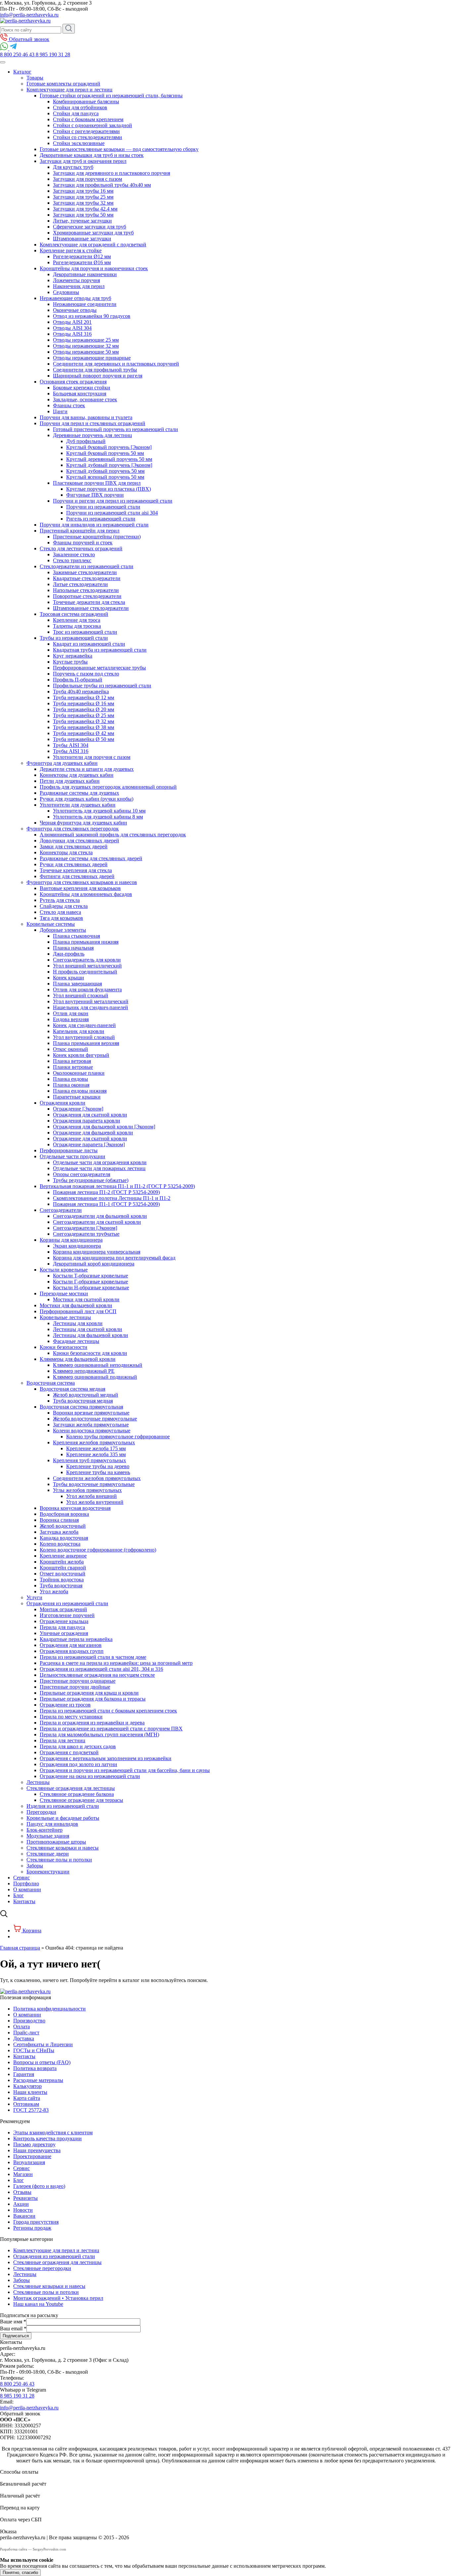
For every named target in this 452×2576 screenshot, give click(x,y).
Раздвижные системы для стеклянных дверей (91, 858)
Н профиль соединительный (85, 972)
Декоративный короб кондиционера (94, 1264)
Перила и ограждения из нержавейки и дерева (92, 1723)
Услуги (34, 1597)
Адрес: (8, 2354)
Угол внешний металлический (87, 966)
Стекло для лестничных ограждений (81, 548)
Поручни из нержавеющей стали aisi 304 (112, 513)
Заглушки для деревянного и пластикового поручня (112, 173)
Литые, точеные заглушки (82, 221)
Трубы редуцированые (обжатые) (91, 1180)
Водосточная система (51, 1383)
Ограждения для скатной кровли (90, 1115)
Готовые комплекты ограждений (63, 84)
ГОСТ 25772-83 (31, 2110)
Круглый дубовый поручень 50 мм (105, 471)
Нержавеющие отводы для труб (75, 298)
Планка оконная (71, 1085)
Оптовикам (26, 2104)
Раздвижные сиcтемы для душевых (79, 793)
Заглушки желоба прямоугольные (91, 1425)
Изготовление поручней (67, 1615)
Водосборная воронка (64, 1514)
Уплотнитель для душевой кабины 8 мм (98, 817)
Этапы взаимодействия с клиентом (53, 2132)
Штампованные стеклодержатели (91, 608)
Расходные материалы (38, 2080)
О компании (27, 1889)
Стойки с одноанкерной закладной (92, 125)
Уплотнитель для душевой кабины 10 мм (99, 811)
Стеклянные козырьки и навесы (63, 1848)
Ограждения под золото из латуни (78, 1764)
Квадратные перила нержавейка (76, 1639)
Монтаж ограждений (63, 1609)
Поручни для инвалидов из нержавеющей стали (94, 525)
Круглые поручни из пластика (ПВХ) (109, 489)
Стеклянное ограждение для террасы (81, 1800)
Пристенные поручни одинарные (78, 1681)
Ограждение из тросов (65, 1705)
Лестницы (38, 1782)
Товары (35, 78)
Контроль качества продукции (47, 2138)
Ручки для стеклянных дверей (74, 864)
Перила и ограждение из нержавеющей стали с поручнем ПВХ (111, 1729)
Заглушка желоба (59, 1532)
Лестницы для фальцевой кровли (90, 1335)
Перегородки (41, 1812)
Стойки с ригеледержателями (86, 131)
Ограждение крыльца (64, 1621)
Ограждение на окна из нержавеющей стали (90, 1776)
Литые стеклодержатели (80, 584)
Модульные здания (48, 1836)
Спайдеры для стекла (64, 906)
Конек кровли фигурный (81, 1055)
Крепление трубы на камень (98, 1472)
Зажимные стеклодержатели (85, 572)
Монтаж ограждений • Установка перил (58, 2298)
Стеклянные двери (48, 1854)
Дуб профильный (86, 441)
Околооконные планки (79, 1073)
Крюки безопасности (64, 1347)
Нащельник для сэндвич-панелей (90, 1007)
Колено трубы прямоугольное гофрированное (118, 1437)
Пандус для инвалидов (52, 1824)
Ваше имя (13, 2322)
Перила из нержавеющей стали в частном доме (93, 1657)
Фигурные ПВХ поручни (95, 495)
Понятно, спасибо (20, 2573)
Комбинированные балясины (86, 101)
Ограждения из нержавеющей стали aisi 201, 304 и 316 (101, 1669)
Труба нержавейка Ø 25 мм (84, 715)
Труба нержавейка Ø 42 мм (84, 733)
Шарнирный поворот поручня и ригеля (98, 376)
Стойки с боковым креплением (88, 119)
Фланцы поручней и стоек (83, 543)
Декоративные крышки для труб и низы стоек (92, 155)
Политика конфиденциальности (49, 2009)
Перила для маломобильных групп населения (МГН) (99, 1734)
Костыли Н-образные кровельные (91, 1288)
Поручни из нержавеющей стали (103, 507)
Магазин (23, 2174)
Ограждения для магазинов (71, 1645)
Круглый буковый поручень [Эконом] (109, 447)
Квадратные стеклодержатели (87, 578)
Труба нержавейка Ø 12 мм (84, 697)
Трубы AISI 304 (71, 745)
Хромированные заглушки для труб (93, 233)
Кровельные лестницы (65, 1317)
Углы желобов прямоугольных (87, 1490)
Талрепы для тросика (77, 626)
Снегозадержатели (61, 1210)
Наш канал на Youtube (38, 2304)
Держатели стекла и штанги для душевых (87, 769)
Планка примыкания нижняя (86, 942)
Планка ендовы (70, 1079)
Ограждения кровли (63, 1103)
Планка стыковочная (76, 936)
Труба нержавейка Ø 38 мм (84, 727)
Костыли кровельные (64, 1270)
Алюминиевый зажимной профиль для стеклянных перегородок (113, 835)
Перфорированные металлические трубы (99, 668)
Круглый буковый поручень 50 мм (105, 453)
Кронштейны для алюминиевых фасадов (86, 894)
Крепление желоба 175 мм (96, 1448)
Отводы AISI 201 (72, 322)
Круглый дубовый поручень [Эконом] (109, 465)
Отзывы (22, 2192)
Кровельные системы (51, 924)
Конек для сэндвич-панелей (84, 1025)
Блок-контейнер (45, 1830)
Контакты (24, 1901)
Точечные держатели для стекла (89, 602)
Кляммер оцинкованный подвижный (95, 1377)
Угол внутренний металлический (91, 1001)
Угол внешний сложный (81, 995)
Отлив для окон (71, 1013)
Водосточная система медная (72, 1389)
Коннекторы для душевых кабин (77, 775)
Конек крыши (68, 978)
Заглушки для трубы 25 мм (83, 197)
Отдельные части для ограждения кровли (100, 1162)
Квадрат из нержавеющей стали (89, 644)
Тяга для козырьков (61, 918)
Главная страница (20, 1948)
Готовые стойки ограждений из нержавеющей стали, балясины (111, 96)
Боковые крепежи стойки (82, 388)
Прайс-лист (26, 2032)
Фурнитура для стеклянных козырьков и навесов (82, 882)
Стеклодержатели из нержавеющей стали (87, 566)
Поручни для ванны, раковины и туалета (86, 417)
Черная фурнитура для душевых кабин (83, 823)
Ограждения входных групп (72, 1651)
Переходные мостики (64, 1293)
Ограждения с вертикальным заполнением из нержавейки (106, 1758)
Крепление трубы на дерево (98, 1466)
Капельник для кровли (79, 1031)
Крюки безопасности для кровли (90, 1353)
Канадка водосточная (64, 1538)
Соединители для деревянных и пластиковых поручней (116, 364)
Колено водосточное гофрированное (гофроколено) (98, 1550)
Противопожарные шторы (56, 1842)
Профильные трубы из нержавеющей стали (102, 686)
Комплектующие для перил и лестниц (69, 90)
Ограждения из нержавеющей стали (67, 1603)
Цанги (60, 411)
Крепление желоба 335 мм (96, 1454)
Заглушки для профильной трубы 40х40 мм (102, 185)
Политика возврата (35, 2068)
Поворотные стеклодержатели (87, 596)
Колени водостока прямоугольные (92, 1431)
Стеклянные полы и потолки (59, 1860)
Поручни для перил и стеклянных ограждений (92, 423)
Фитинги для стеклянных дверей (77, 876)
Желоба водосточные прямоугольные (95, 1419)
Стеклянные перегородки (42, 2268)
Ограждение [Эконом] (78, 1109)
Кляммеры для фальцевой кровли (78, 1359)
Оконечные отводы (75, 310)
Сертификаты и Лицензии (43, 2044)
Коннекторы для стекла (66, 852)
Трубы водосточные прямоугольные (94, 1484)
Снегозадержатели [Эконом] (85, 1228)
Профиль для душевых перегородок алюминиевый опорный (108, 787)
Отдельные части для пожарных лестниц (99, 1168)
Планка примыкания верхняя (86, 1043)
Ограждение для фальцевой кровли (93, 1133)
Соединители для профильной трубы (95, 370)
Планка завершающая (77, 984)
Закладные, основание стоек (85, 399)
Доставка (24, 2038)
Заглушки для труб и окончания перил (83, 161)
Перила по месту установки (71, 1717)
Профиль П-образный (78, 680)
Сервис (22, 1878)
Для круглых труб (73, 167)
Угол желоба (54, 1591)
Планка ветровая (72, 1061)
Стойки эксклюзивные (79, 143)
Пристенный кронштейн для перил (80, 531)
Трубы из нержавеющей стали (74, 638)
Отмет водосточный (63, 1574)
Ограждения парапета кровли (87, 1121)
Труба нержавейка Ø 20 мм (84, 709)
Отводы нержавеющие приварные (92, 358)
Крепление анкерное (63, 1556)
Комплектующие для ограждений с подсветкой (93, 245)
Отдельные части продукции (72, 1156)
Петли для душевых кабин (70, 781)
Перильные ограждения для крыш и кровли (89, 1693)
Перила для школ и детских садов (78, 1746)
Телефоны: (12, 2378)
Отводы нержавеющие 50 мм (86, 352)
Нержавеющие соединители (85, 304)
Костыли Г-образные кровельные (90, 1282)
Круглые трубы (70, 662)
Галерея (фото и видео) (39, 2186)
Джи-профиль (69, 954)
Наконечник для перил (79, 286)
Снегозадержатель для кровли (87, 960)
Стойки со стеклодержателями (88, 137)
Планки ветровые (73, 1067)
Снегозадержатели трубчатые (86, 1234)
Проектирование (32, 2156)
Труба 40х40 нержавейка (81, 692)
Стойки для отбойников (80, 107)
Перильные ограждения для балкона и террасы (93, 1699)
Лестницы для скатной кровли (88, 1329)
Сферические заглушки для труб (90, 227)
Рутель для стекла (60, 900)
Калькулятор (27, 2086)
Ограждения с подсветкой (69, 1752)
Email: (7, 2402)
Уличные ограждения (64, 1633)
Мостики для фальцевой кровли (76, 1305)
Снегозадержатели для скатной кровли (97, 1222)
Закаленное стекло (74, 554)
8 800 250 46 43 (17, 2384)
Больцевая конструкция (80, 394)
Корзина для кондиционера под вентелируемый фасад (114, 1258)
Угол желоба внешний (91, 1496)
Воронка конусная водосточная (75, 1508)
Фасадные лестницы (76, 1341)
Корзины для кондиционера (71, 1240)
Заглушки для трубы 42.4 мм (85, 209)
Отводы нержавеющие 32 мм (86, 346)
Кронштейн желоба (62, 1562)
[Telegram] (13, 49)
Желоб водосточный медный (86, 1395)
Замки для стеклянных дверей (74, 846)
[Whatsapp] (5, 49)
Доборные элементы (63, 930)
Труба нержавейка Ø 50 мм (84, 739)
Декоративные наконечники (85, 274)
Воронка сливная (59, 1520)
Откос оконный (70, 1049)
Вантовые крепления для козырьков (80, 888)
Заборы (35, 1866)
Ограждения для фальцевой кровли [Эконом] (104, 1127)
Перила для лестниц (63, 1740)
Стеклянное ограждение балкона (77, 1794)
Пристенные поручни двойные (75, 1687)
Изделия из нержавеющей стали (63, 1806)
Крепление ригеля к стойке (71, 250)
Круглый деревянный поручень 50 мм (109, 459)
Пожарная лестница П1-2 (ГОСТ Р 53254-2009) (106, 1192)
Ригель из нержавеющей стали (101, 519)
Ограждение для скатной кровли (90, 1139)
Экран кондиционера (77, 1246)
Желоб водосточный (63, 1526)
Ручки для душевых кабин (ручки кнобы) (87, 799)
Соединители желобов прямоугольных (97, 1478)
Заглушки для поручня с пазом (88, 179)
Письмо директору (34, 2144)
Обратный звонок (28, 39)
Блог (19, 1895)
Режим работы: (17, 2366)
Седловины (66, 292)
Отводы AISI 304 (72, 328)
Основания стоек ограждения (73, 382)
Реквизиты (25, 2198)
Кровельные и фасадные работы (63, 1818)
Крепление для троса (77, 620)
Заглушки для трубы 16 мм (83, 191)
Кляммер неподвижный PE (84, 1371)
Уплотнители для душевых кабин (78, 805)
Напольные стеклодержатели (86, 590)
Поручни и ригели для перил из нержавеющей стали (113, 501)
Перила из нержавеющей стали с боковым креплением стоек (108, 1711)
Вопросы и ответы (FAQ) (42, 2062)
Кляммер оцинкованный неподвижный (98, 1365)
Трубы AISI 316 (71, 751)
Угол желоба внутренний (95, 1502)
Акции (21, 2204)
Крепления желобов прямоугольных (94, 1442)
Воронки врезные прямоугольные (91, 1413)
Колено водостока (60, 1544)
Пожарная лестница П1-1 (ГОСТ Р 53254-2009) (106, 1204)
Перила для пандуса (62, 1627)
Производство (29, 2021)
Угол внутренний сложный (84, 1037)
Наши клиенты (30, 2092)
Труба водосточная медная (83, 1401)
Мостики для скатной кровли (86, 1299)
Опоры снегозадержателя (82, 1174)
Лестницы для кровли (78, 1323)
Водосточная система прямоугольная (81, 1407)
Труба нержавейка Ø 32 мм (84, 721)
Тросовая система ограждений (74, 614)
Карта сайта (27, 2098)
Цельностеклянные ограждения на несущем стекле (97, 1675)
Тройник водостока (62, 1580)
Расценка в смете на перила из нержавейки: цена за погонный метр (116, 1663)
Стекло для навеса (60, 912)
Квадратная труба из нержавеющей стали (100, 650)
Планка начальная (73, 948)
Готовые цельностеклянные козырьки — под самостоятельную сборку (119, 149)
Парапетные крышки (77, 1097)
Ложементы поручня (76, 280)
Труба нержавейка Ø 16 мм (84, 703)
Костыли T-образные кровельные (90, 1276)
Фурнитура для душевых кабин (62, 763)
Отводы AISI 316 (72, 334)
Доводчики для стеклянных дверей (79, 841)
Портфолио (26, 1883)
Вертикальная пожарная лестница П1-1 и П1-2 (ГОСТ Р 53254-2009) (117, 1186)
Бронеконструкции (48, 1872)
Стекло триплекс (72, 560)
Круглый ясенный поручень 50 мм (105, 477)
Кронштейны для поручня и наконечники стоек (94, 268)
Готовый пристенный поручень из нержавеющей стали (115, 429)
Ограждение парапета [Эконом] (89, 1144)
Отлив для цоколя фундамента (87, 990)
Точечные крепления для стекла (76, 870)
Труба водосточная (61, 1585)
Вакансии (24, 2216)
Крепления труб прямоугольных (90, 1460)
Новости (23, 2210)
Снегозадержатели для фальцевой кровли (100, 1216)
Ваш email (13, 2328)
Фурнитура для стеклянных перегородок (73, 829)
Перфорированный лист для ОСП (78, 1311)
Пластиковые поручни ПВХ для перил (97, 483)
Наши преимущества (37, 2150)
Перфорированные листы (69, 1150)
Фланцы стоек (69, 405)
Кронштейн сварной (63, 1568)
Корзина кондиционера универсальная (97, 1252)
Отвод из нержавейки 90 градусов (92, 316)
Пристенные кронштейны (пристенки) (97, 537)
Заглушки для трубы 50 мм (83, 215)
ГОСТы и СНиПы (34, 2050)
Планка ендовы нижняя (80, 1091)
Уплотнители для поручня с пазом (92, 757)
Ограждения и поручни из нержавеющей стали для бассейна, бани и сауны (125, 1770)
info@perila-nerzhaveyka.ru (29, 15)
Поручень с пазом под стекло (86, 674)
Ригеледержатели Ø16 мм (82, 262)
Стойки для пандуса (76, 113)
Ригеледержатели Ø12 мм (82, 256)
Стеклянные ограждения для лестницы (71, 1788)
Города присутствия (36, 2222)
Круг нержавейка (73, 656)
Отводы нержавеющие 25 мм (86, 340)
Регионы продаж (32, 2228)
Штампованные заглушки (82, 239)
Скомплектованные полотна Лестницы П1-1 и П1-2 (112, 1198)
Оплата (22, 2027)
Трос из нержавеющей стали (85, 632)
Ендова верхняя (71, 1019)
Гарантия (24, 2074)
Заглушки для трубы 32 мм (83, 203)
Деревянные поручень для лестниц (92, 435)
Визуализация (29, 2162)
